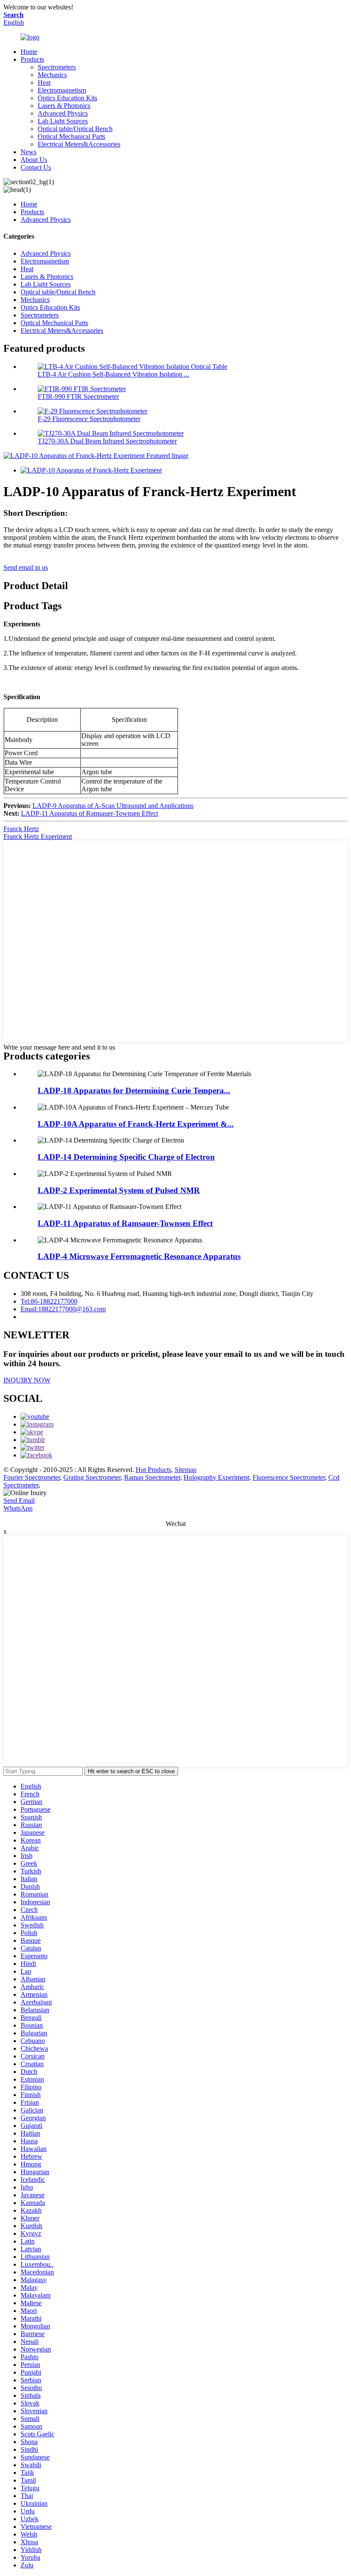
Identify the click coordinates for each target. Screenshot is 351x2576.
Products (32, 59)
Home (29, 52)
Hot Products (153, 1470)
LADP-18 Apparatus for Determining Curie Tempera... (134, 1091)
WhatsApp (18, 1508)
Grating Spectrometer (92, 1477)
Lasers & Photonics (64, 106)
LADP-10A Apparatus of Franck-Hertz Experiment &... (136, 1124)
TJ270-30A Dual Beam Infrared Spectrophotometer (107, 441)
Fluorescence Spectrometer (289, 1477)
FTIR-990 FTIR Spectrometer (78, 396)
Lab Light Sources (63, 121)
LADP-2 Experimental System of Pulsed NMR (119, 1190)
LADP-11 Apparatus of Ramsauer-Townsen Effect (89, 813)
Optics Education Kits (67, 98)
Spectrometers (57, 67)
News (28, 152)
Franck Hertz (21, 829)
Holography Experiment (216, 1477)
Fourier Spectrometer (32, 1477)
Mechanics (52, 75)
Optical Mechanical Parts (71, 136)
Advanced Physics (63, 113)
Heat (44, 82)
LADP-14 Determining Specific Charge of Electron (126, 1157)
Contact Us (36, 167)
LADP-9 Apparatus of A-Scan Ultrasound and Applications (113, 806)
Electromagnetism (62, 90)
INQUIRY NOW (27, 1380)
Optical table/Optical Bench (75, 129)
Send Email (19, 1500)
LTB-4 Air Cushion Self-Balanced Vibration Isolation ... (113, 374)
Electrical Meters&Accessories (79, 144)
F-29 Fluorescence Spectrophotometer (89, 419)
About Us (34, 160)
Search (13, 15)
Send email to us (26, 567)
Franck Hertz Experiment (38, 836)
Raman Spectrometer (152, 1477)
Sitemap (186, 1470)
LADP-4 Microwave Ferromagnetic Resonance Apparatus (139, 1256)
